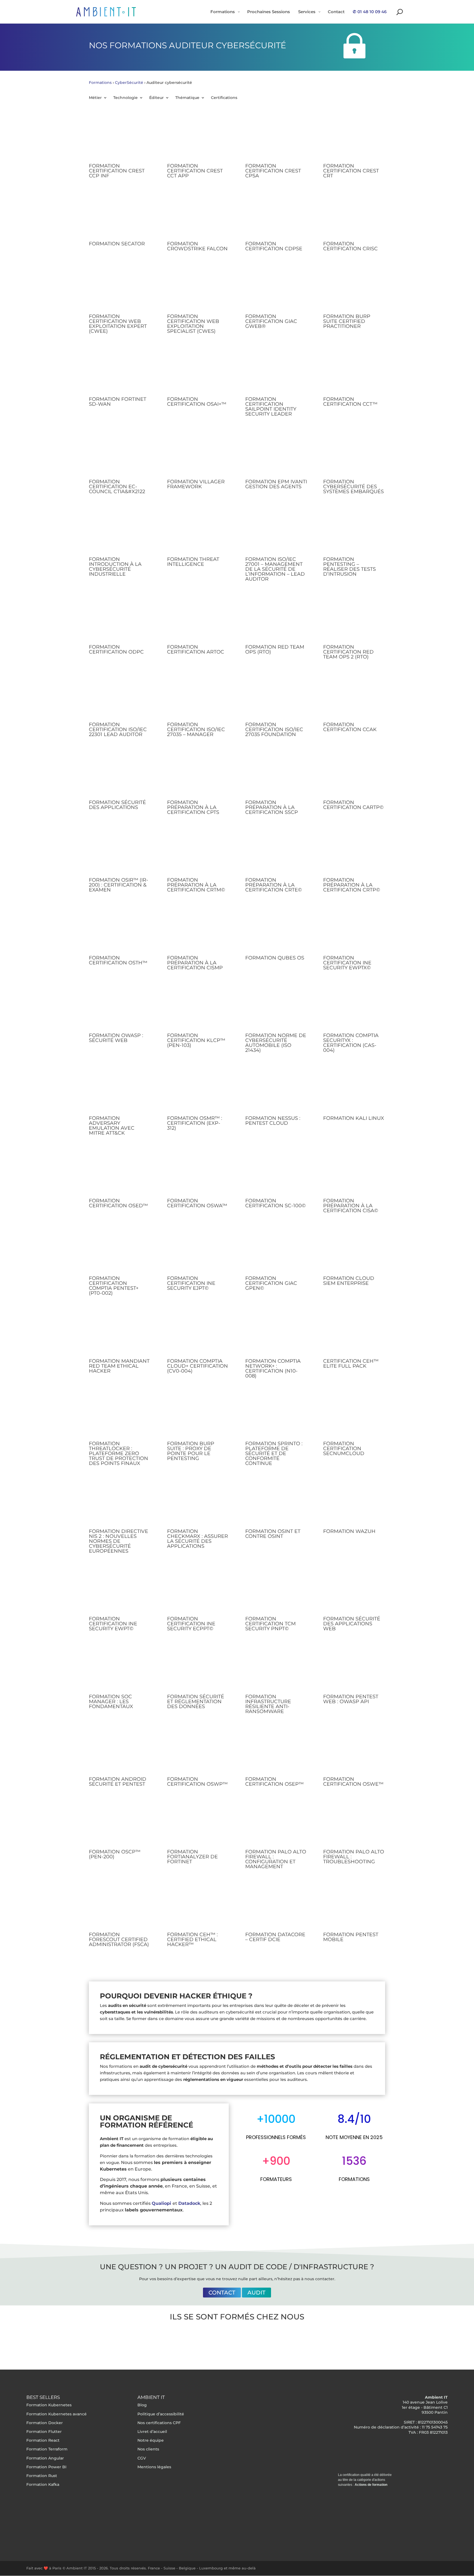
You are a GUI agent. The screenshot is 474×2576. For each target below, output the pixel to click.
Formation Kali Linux (354, 1118)
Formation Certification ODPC (116, 649)
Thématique (187, 98)
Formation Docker (45, 2423)
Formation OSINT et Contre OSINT (273, 1534)
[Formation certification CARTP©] (354, 775)
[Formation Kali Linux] (354, 1091)
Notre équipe (151, 2440)
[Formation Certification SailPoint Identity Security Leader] (276, 372)
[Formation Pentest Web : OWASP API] (354, 1669)
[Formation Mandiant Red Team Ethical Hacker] (120, 1334)
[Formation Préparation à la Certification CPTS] (198, 775)
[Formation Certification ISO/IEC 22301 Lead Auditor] (120, 697)
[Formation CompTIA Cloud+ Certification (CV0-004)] (198, 1334)
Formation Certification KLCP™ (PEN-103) (196, 1040)
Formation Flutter (44, 2432)
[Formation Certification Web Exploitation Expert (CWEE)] (120, 289)
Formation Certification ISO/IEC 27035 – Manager (196, 729)
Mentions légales (154, 2467)
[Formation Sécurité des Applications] (120, 775)
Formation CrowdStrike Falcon (197, 246)
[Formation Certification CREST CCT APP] (198, 139)
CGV (142, 2458)
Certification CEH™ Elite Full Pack (351, 1364)
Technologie (125, 98)
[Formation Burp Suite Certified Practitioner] (354, 289)
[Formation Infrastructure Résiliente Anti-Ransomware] (276, 1669)
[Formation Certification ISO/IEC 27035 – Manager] (198, 697)
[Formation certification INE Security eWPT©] (120, 1592)
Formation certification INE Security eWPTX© (347, 963)
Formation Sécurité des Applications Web (352, 1624)
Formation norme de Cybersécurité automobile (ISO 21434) (276, 1043)
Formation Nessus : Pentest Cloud (273, 1121)
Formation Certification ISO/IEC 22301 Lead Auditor (118, 729)
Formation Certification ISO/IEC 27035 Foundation (274, 729)
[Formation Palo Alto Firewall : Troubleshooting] (354, 1825)
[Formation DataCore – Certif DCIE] (276, 1907)
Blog (142, 2405)
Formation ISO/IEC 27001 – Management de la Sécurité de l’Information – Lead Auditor (275, 569)
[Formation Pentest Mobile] (354, 1907)
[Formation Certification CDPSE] (276, 217)
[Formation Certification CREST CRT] (354, 139)
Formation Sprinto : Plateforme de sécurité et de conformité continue (274, 1453)
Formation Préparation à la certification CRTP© (352, 885)
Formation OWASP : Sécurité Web (116, 1038)
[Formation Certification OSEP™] (276, 1752)
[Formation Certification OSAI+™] (198, 372)
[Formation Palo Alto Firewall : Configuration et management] (276, 1825)
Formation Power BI (46, 2467)
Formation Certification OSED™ (118, 1203)
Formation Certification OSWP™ (197, 1782)
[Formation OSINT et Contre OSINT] (276, 1504)
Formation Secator (117, 244)
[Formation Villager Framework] (198, 455)
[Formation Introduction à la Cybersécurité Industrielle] (120, 532)
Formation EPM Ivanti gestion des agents (276, 484)
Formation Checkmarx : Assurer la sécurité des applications (198, 1539)
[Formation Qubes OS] (276, 931)
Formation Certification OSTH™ (118, 960)
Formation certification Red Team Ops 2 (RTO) (348, 652)
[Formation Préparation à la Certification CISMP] (198, 931)
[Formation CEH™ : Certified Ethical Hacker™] (198, 1907)
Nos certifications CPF (159, 2423)
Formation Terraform (47, 2449)
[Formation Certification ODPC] (120, 620)
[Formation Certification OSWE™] (354, 1752)
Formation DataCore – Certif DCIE (275, 1937)
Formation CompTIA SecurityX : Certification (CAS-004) (351, 1043)
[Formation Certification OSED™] (120, 1174)
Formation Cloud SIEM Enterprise (349, 1281)
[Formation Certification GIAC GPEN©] (276, 1251)
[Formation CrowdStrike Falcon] (198, 217)
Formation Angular (45, 2458)
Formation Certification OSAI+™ (197, 402)
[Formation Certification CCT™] (354, 372)
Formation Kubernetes (49, 2405)
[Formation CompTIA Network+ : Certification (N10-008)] (276, 1334)
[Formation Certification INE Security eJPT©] (198, 1251)
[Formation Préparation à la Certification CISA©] (354, 1174)
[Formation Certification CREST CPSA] (276, 139)
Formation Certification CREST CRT (351, 171)
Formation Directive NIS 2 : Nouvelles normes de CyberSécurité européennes (119, 1541)
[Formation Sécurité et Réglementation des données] (198, 1669)
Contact (222, 2293)
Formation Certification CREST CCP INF (117, 171)
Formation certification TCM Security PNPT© (270, 1624)
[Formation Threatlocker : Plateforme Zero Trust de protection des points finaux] (120, 1416)
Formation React (43, 2440)
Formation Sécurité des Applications (117, 805)
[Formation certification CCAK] (354, 697)
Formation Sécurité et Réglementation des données (196, 1702)
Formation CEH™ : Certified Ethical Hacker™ (192, 1939)
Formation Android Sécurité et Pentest (118, 1782)
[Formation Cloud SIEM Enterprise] (354, 1251)
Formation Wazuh (349, 1531)
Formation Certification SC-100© (276, 1203)
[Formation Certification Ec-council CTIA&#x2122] (120, 455)
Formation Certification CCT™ (350, 402)
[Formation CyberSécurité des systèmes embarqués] (354, 455)
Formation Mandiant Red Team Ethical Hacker (119, 1366)
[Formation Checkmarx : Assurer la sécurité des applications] (198, 1504)
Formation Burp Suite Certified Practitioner (347, 321)
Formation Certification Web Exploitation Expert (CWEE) (118, 324)
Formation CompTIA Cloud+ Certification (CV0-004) (198, 1366)
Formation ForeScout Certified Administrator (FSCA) (119, 1939)
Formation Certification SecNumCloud (344, 1449)
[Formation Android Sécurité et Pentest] (120, 1752)
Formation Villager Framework (196, 484)
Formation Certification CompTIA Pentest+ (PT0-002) (114, 1286)
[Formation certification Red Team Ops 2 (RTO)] (354, 620)
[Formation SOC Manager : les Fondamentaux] (120, 1669)
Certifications (224, 98)
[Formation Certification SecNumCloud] (354, 1416)
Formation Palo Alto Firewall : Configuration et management (276, 1859)
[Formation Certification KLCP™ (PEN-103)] (198, 1008)
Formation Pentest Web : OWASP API (351, 1699)
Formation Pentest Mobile (351, 1937)
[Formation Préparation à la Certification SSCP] (276, 775)
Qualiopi (161, 2203)
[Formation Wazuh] (354, 1504)
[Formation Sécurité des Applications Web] (354, 1592)
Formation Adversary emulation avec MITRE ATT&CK (112, 1126)
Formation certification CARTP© (353, 805)
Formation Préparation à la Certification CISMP (195, 963)
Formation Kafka (43, 2484)
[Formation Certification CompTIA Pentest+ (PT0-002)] (120, 1251)
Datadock (189, 2203)
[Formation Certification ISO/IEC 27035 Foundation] (276, 697)
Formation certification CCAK (350, 727)
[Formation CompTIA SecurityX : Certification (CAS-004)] (354, 1008)
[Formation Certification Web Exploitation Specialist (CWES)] (198, 289)
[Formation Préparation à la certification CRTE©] (276, 853)
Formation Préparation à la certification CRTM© (196, 885)
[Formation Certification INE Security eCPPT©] (198, 1592)
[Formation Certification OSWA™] (198, 1174)
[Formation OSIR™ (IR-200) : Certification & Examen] (120, 853)
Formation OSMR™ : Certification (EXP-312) (195, 1123)
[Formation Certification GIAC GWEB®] (276, 289)
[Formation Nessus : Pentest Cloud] (276, 1091)
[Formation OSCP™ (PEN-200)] (120, 1825)
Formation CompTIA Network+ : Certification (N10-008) (273, 1368)
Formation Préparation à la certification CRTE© (274, 885)
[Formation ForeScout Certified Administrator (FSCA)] (120, 1907)
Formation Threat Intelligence (193, 562)
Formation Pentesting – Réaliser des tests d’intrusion (349, 567)
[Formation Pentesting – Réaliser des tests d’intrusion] (354, 532)
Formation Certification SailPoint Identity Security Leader (271, 407)
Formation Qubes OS (275, 958)
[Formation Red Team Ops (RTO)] (276, 620)
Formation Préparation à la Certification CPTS (193, 807)
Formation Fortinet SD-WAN (118, 402)
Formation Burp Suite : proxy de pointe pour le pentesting (191, 1451)
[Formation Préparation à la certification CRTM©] (198, 853)
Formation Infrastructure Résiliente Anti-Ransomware (268, 1704)
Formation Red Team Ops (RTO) (275, 649)
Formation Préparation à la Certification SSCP (272, 807)
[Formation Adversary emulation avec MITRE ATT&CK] (120, 1091)
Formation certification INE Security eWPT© (113, 1624)
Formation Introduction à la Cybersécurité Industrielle (115, 567)
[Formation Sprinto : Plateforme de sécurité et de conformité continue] (276, 1416)
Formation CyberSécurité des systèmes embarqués (353, 487)
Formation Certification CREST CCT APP (195, 171)
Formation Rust (42, 2476)
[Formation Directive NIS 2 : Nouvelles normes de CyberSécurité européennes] (120, 1504)
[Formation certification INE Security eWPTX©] (354, 931)
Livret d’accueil (152, 2432)
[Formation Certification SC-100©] (276, 1174)
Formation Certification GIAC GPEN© (271, 1283)
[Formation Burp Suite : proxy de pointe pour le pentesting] (198, 1416)
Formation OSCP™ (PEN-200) (115, 1854)
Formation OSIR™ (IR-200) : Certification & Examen (119, 885)
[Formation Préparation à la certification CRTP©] (354, 853)
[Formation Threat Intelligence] (198, 532)
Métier (95, 98)
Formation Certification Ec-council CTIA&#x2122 (117, 487)
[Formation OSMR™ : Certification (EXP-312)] (198, 1091)
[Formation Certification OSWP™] (198, 1752)
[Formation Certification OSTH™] (120, 931)
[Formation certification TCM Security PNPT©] (276, 1592)
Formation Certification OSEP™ (274, 1782)
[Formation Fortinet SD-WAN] (120, 372)
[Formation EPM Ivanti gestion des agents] (276, 455)
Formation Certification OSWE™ (353, 1782)
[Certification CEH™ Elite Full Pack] (354, 1334)
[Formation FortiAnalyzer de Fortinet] (198, 1825)
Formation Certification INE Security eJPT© (191, 1283)
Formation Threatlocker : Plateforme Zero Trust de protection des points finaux (119, 1453)
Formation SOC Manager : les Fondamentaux (111, 1702)
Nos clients (148, 2449)
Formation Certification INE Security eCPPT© (191, 1624)
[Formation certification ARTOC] (198, 620)
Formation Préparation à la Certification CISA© (351, 1206)
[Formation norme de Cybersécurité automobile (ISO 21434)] (276, 1008)
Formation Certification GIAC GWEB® (271, 321)
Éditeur (156, 98)
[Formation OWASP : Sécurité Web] (120, 1008)
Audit (256, 2293)
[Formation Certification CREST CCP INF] (120, 139)
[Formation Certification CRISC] (354, 217)
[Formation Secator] (120, 217)
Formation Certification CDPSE (274, 246)
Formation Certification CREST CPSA (273, 171)
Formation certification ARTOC (196, 649)
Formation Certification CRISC (350, 246)
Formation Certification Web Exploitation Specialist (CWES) (193, 324)
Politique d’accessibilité (161, 2414)
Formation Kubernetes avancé (57, 2414)
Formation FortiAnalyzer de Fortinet (192, 1857)
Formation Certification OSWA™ (197, 1203)
